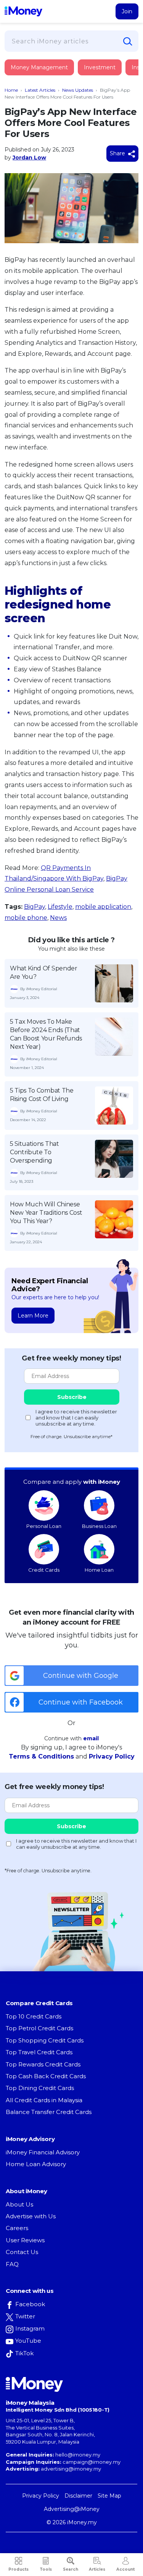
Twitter (25, 2316)
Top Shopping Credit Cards (45, 2040)
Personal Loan (44, 1526)
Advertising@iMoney (72, 2509)
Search (71, 2569)
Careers (17, 2228)
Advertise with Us (31, 2216)
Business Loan (99, 1526)
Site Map (109, 2496)
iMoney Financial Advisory (43, 2152)
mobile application (103, 907)
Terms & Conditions (41, 1756)
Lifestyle (60, 907)
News (58, 918)
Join (127, 11)
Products (18, 2569)
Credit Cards (44, 1570)
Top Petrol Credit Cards (39, 2028)
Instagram (30, 2328)
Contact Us (22, 2252)
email (91, 1738)
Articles (97, 2569)
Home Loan (99, 1570)
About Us (19, 2204)
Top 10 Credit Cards (34, 2016)
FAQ (12, 2264)
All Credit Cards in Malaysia (44, 2100)
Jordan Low (29, 158)
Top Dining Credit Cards (40, 2088)
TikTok (24, 2353)
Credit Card (42, 75)
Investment (100, 67)
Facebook (30, 2304)
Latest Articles (40, 90)
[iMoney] (23, 11)
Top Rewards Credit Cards (43, 2064)
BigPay (35, 907)
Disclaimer (78, 2496)
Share (118, 153)
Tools (46, 2569)
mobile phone (26, 918)
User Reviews (25, 2240)
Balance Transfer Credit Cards (49, 2112)
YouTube (28, 2341)
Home (11, 90)
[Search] (128, 41)
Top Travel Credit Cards (39, 2052)
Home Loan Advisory (36, 2164)
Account (125, 2569)
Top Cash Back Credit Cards (46, 2076)
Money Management (39, 67)
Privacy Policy (112, 1756)
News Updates (78, 90)
